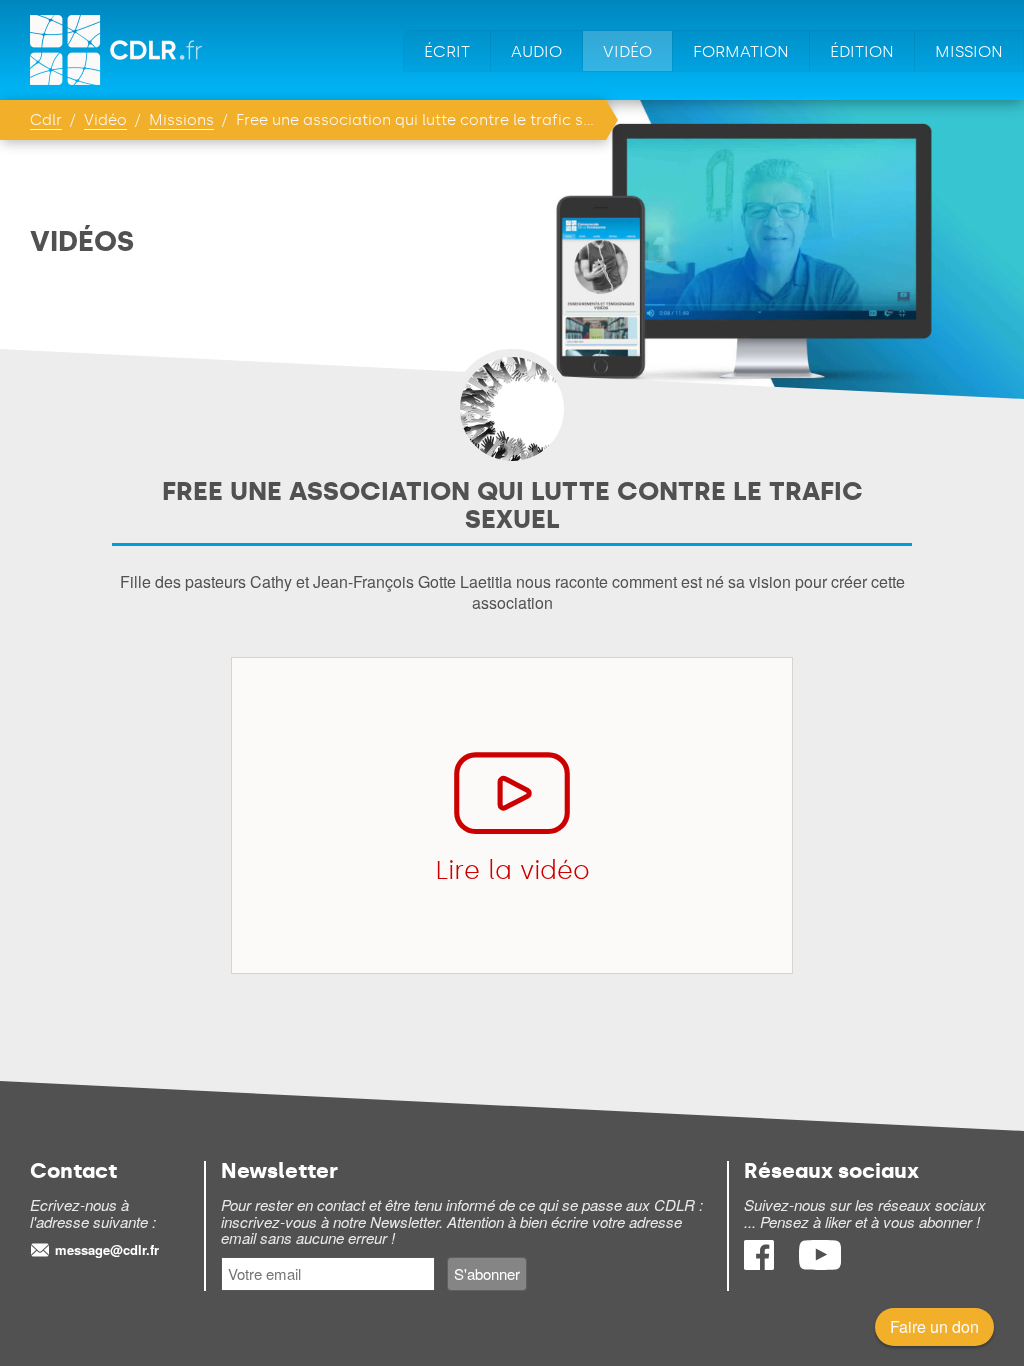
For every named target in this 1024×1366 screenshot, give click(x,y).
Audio (536, 51)
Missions (181, 120)
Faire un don (934, 1326)
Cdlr (46, 120)
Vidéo (627, 51)
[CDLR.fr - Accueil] (117, 50)
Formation (741, 51)
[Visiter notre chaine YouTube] (820, 1263)
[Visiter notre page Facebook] (761, 1263)
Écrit (447, 51)
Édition (862, 51)
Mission (969, 51)
